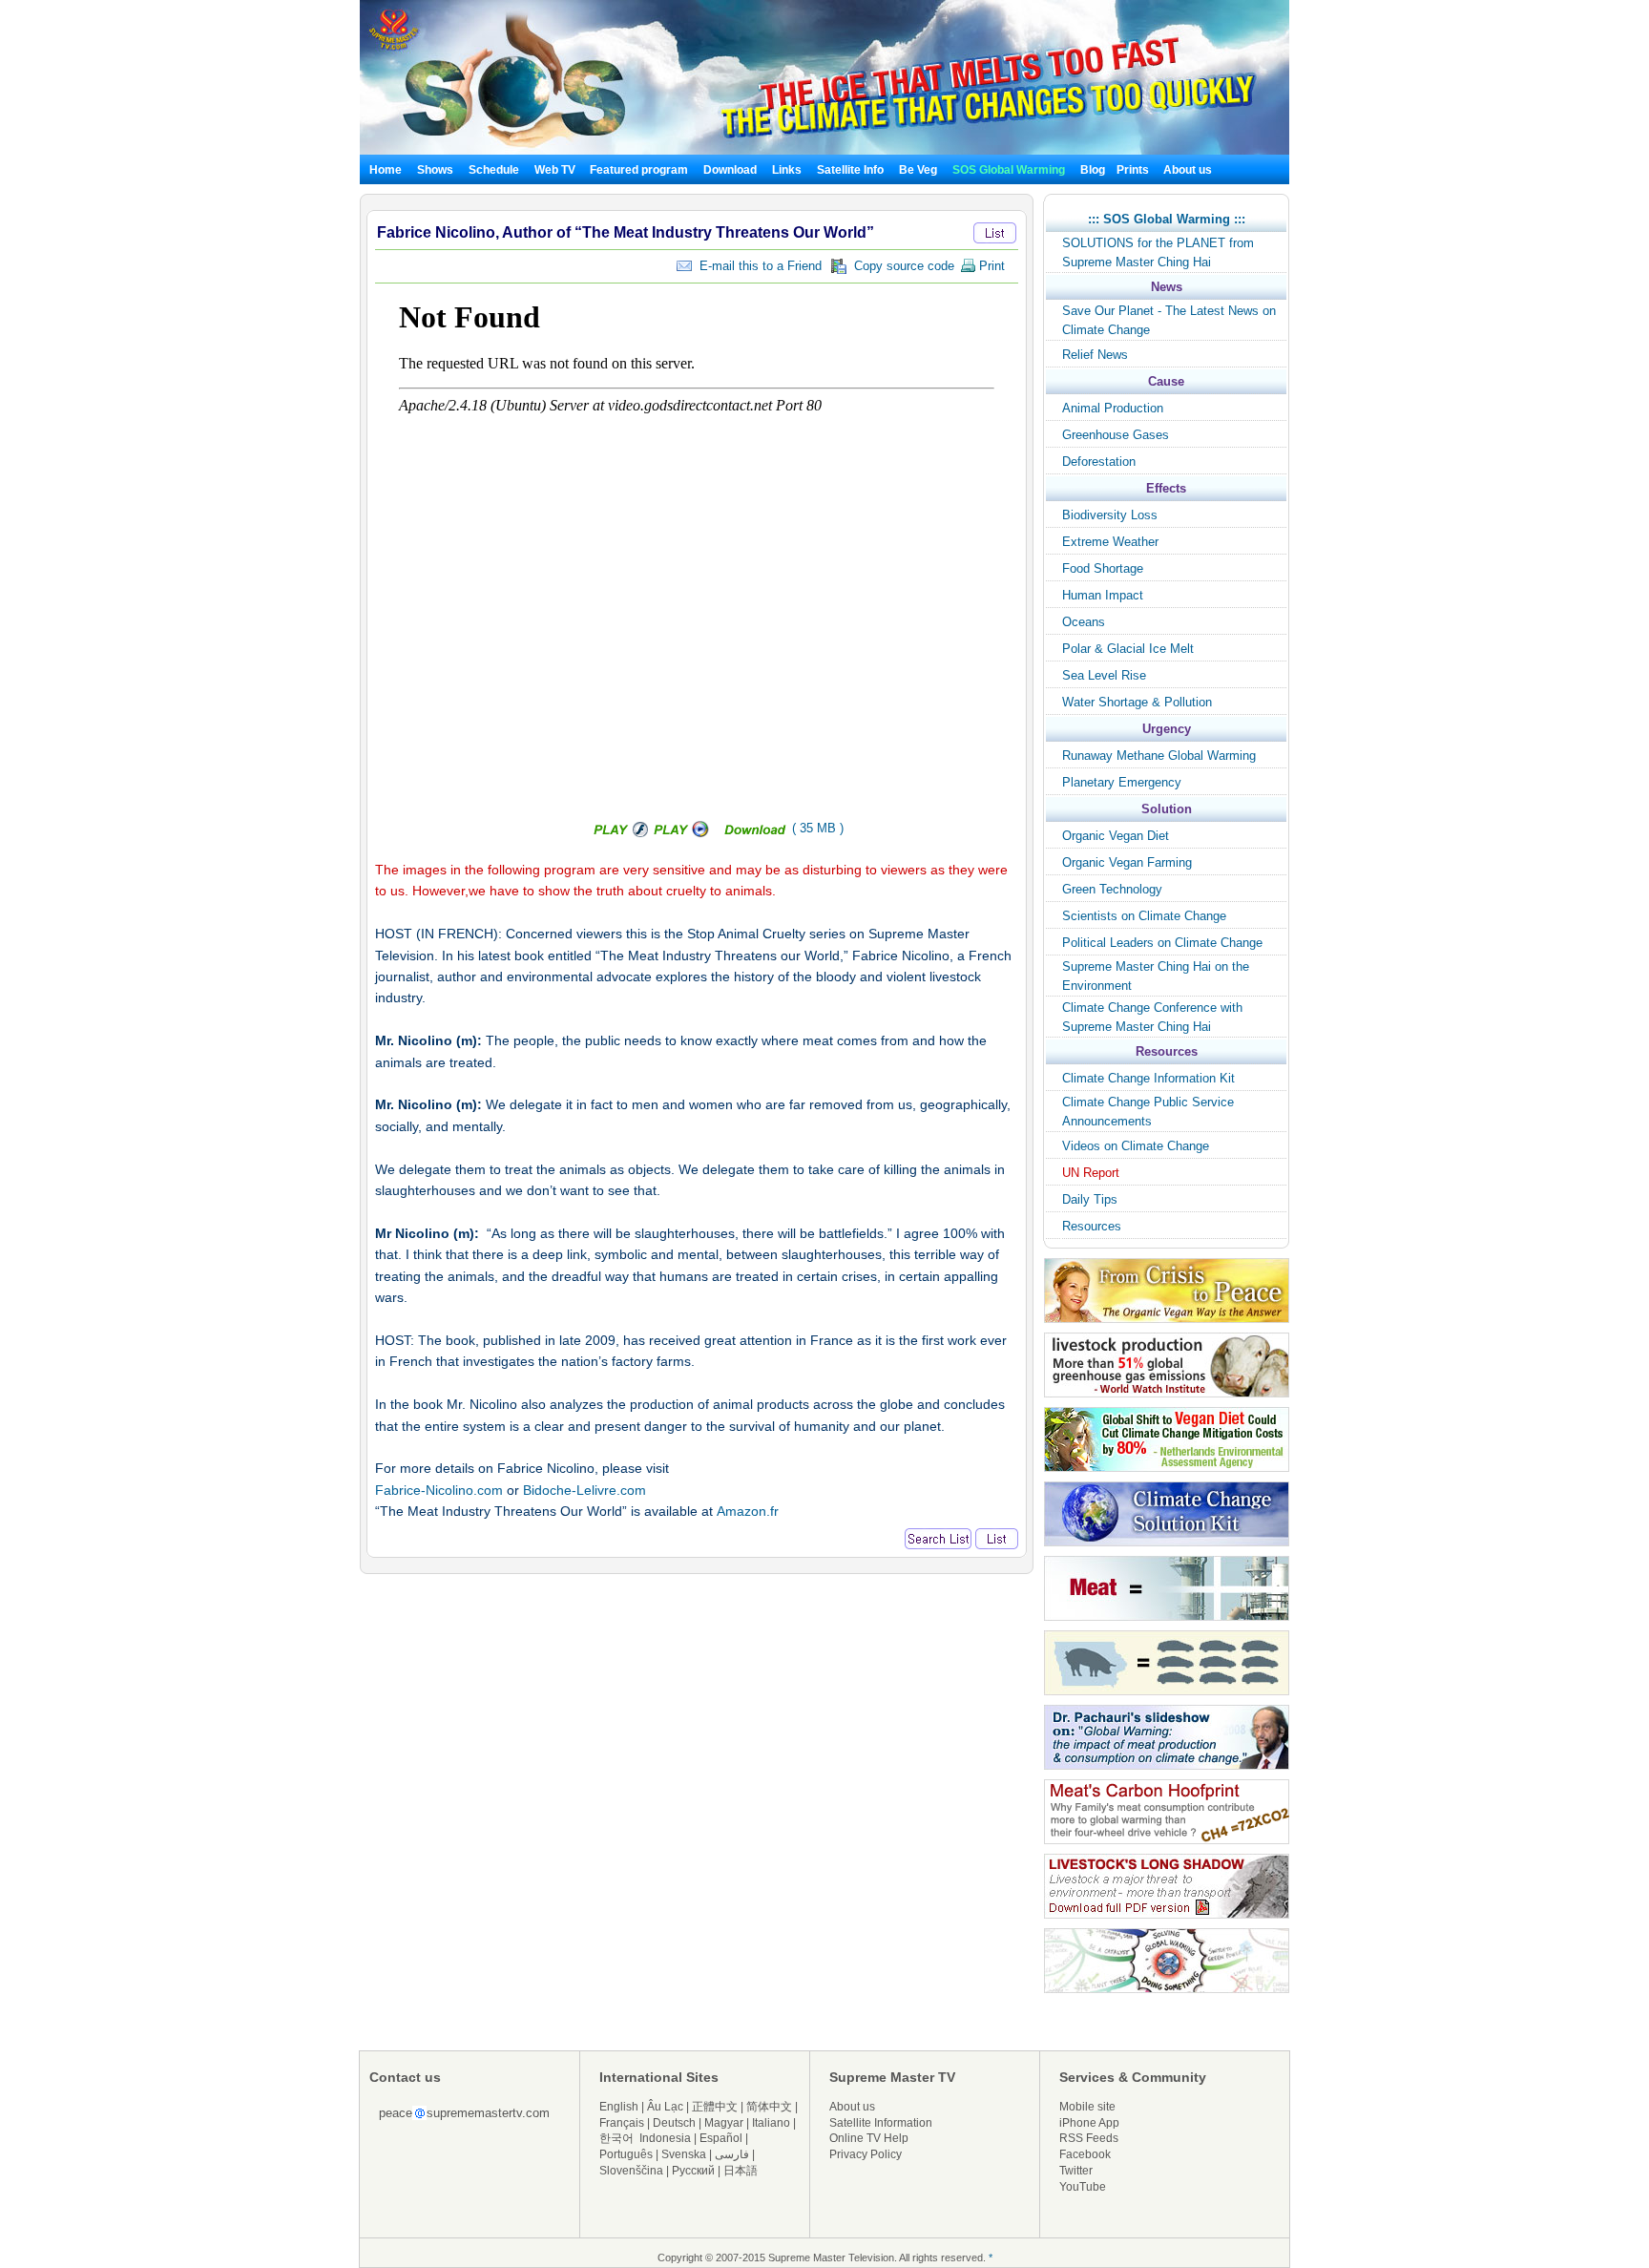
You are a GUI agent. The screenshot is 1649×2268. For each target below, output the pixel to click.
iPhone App (1089, 2123)
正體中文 (715, 2107)
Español (721, 2138)
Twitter (1076, 2171)
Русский (693, 2171)
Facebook (1085, 2154)
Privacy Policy (866, 2154)
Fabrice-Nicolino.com (439, 1490)
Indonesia (665, 2138)
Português (626, 2154)
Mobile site (1087, 2107)
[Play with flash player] (618, 834)
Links (787, 170)
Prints (1134, 170)
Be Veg (918, 170)
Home (386, 170)
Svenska (684, 2154)
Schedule (494, 170)
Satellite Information (881, 2123)
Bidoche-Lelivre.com (584, 1490)
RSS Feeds (1089, 2138)
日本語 (741, 2171)
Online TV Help (869, 2138)
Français (622, 2123)
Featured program (639, 170)
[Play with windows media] (683, 834)
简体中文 (769, 2107)
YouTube (1083, 2187)
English (619, 2107)
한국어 (616, 2138)
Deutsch (674, 2123)
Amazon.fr (748, 1511)
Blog (1093, 170)
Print (990, 266)
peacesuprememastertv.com (464, 2113)
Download (730, 170)
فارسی (732, 2154)
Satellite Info (850, 170)
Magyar (724, 2123)
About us (1188, 170)
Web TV (556, 170)
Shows (435, 170)
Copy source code (900, 266)
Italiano (771, 2123)
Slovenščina (631, 2171)
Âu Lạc (665, 2107)
